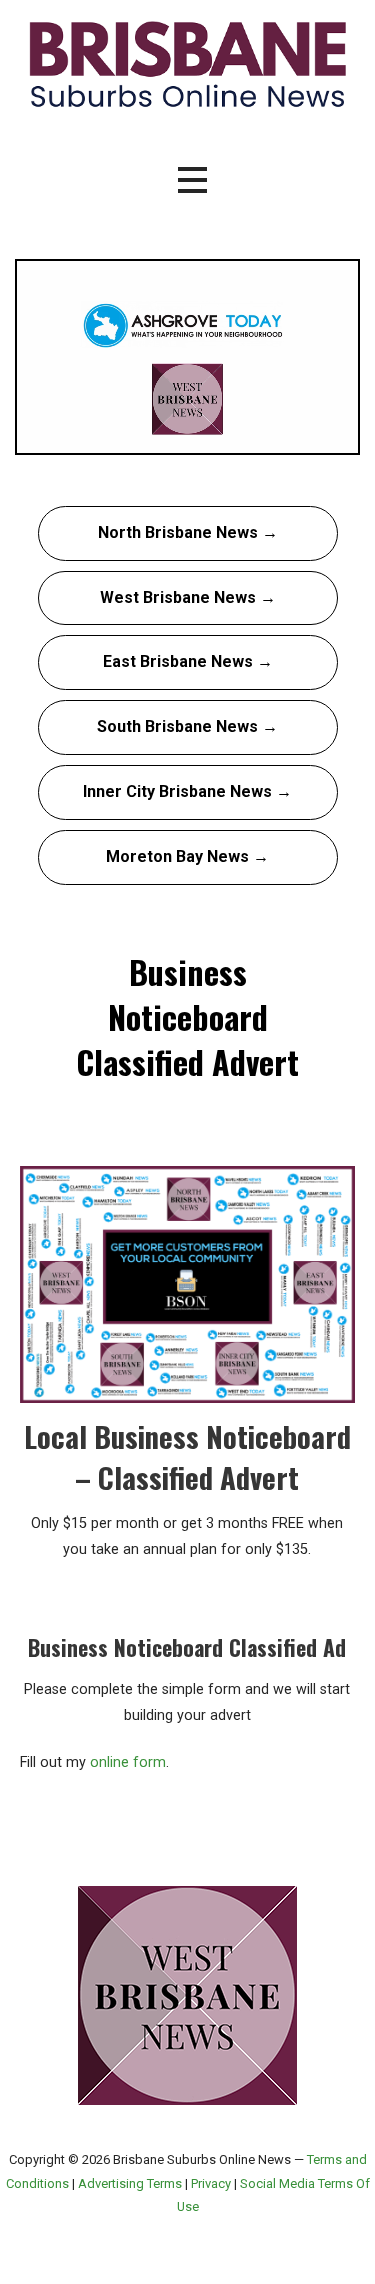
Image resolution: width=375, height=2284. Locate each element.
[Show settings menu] (301, 437)
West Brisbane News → (188, 597)
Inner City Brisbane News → (187, 791)
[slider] (168, 437)
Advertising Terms (130, 2183)
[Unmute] (263, 437)
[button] (192, 180)
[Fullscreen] (339, 437)
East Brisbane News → (188, 661)
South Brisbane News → (187, 726)
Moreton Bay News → (187, 856)
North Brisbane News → (188, 532)
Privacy (211, 2183)
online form (128, 1762)
